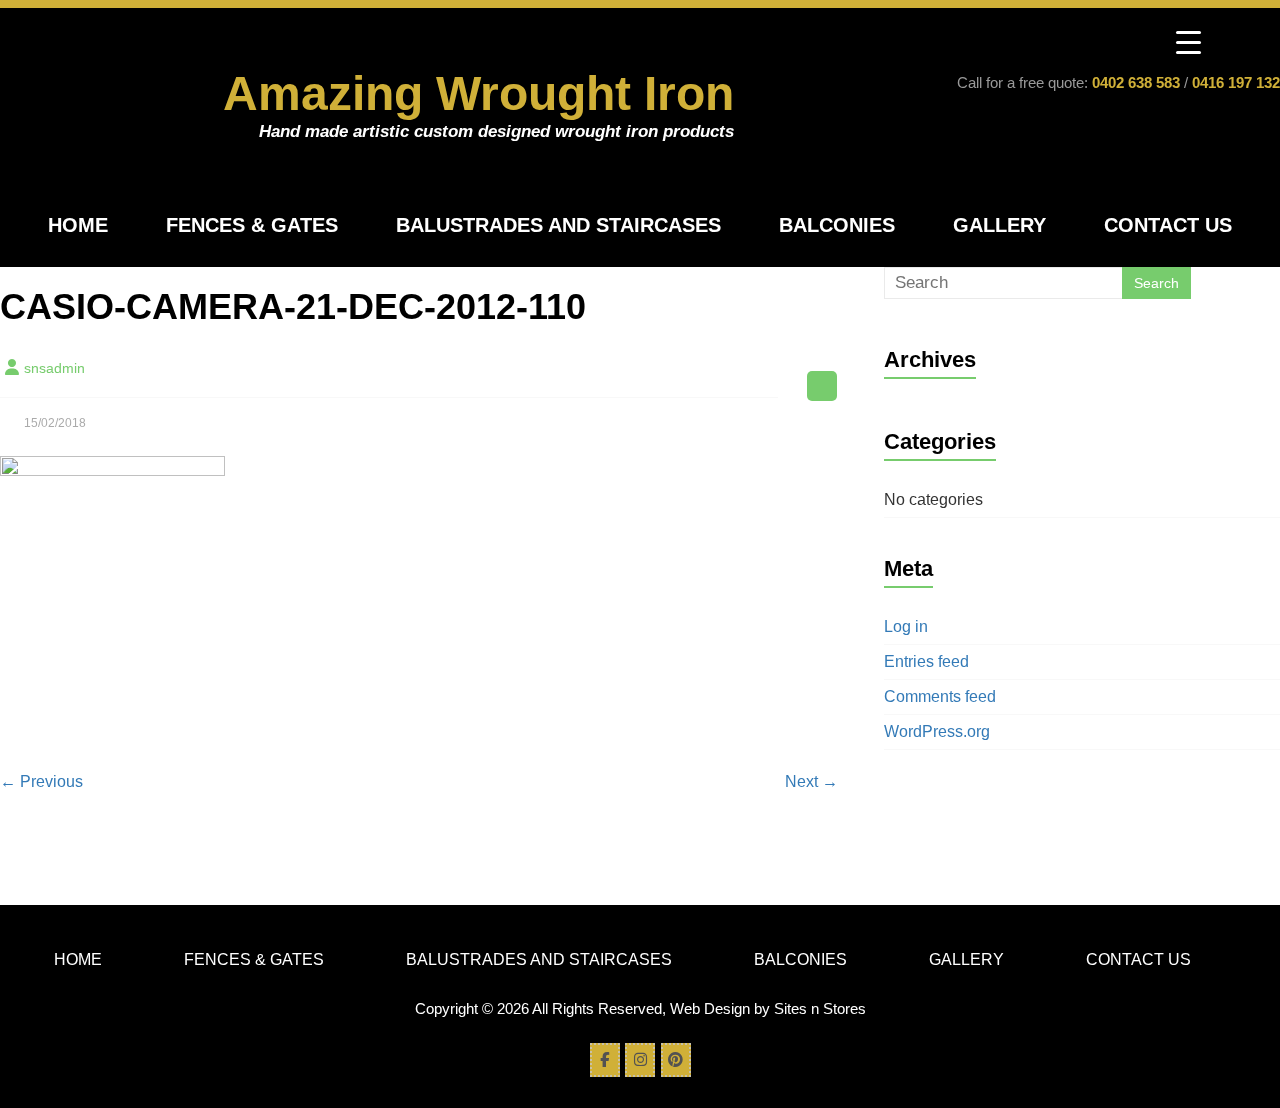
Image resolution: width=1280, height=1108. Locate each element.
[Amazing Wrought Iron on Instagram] (640, 1060)
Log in (906, 626)
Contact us (1168, 225)
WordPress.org (937, 731)
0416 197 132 (1236, 82)
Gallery (999, 225)
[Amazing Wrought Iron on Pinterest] (676, 1060)
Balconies (837, 225)
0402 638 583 (1136, 82)
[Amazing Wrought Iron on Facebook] (605, 1060)
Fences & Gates (252, 225)
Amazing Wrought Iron (478, 93)
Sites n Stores (820, 1008)
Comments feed (940, 696)
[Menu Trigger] (1188, 42)
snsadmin (54, 368)
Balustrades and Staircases (558, 225)
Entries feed (926, 661)
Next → (811, 781)
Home (78, 225)
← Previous (41, 781)
